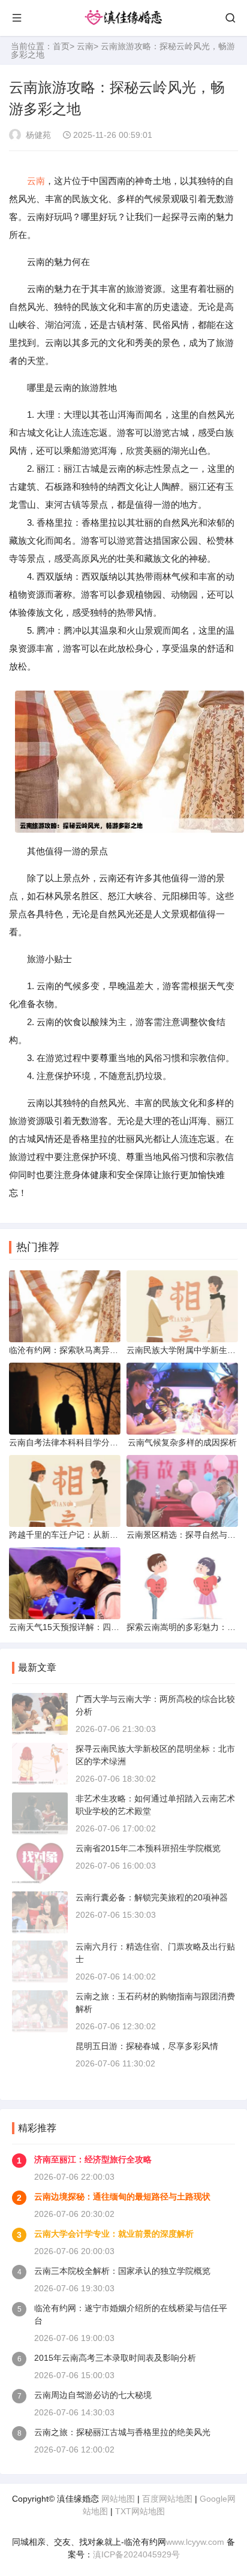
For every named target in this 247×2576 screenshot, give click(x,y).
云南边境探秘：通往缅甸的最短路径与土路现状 (122, 2197)
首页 (61, 46)
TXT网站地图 (140, 2511)
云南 (85, 46)
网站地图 (118, 2499)
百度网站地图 (167, 2499)
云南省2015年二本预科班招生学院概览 (148, 1848)
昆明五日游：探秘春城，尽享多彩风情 (147, 2046)
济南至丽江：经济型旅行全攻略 (93, 2159)
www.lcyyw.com (195, 2542)
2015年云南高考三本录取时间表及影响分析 (115, 2358)
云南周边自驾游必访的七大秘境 (93, 2395)
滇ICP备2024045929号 (136, 2554)
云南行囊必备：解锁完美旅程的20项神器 (152, 1897)
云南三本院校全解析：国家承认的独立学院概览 (122, 2271)
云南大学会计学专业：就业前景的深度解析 (114, 2234)
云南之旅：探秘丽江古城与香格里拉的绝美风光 (122, 2432)
